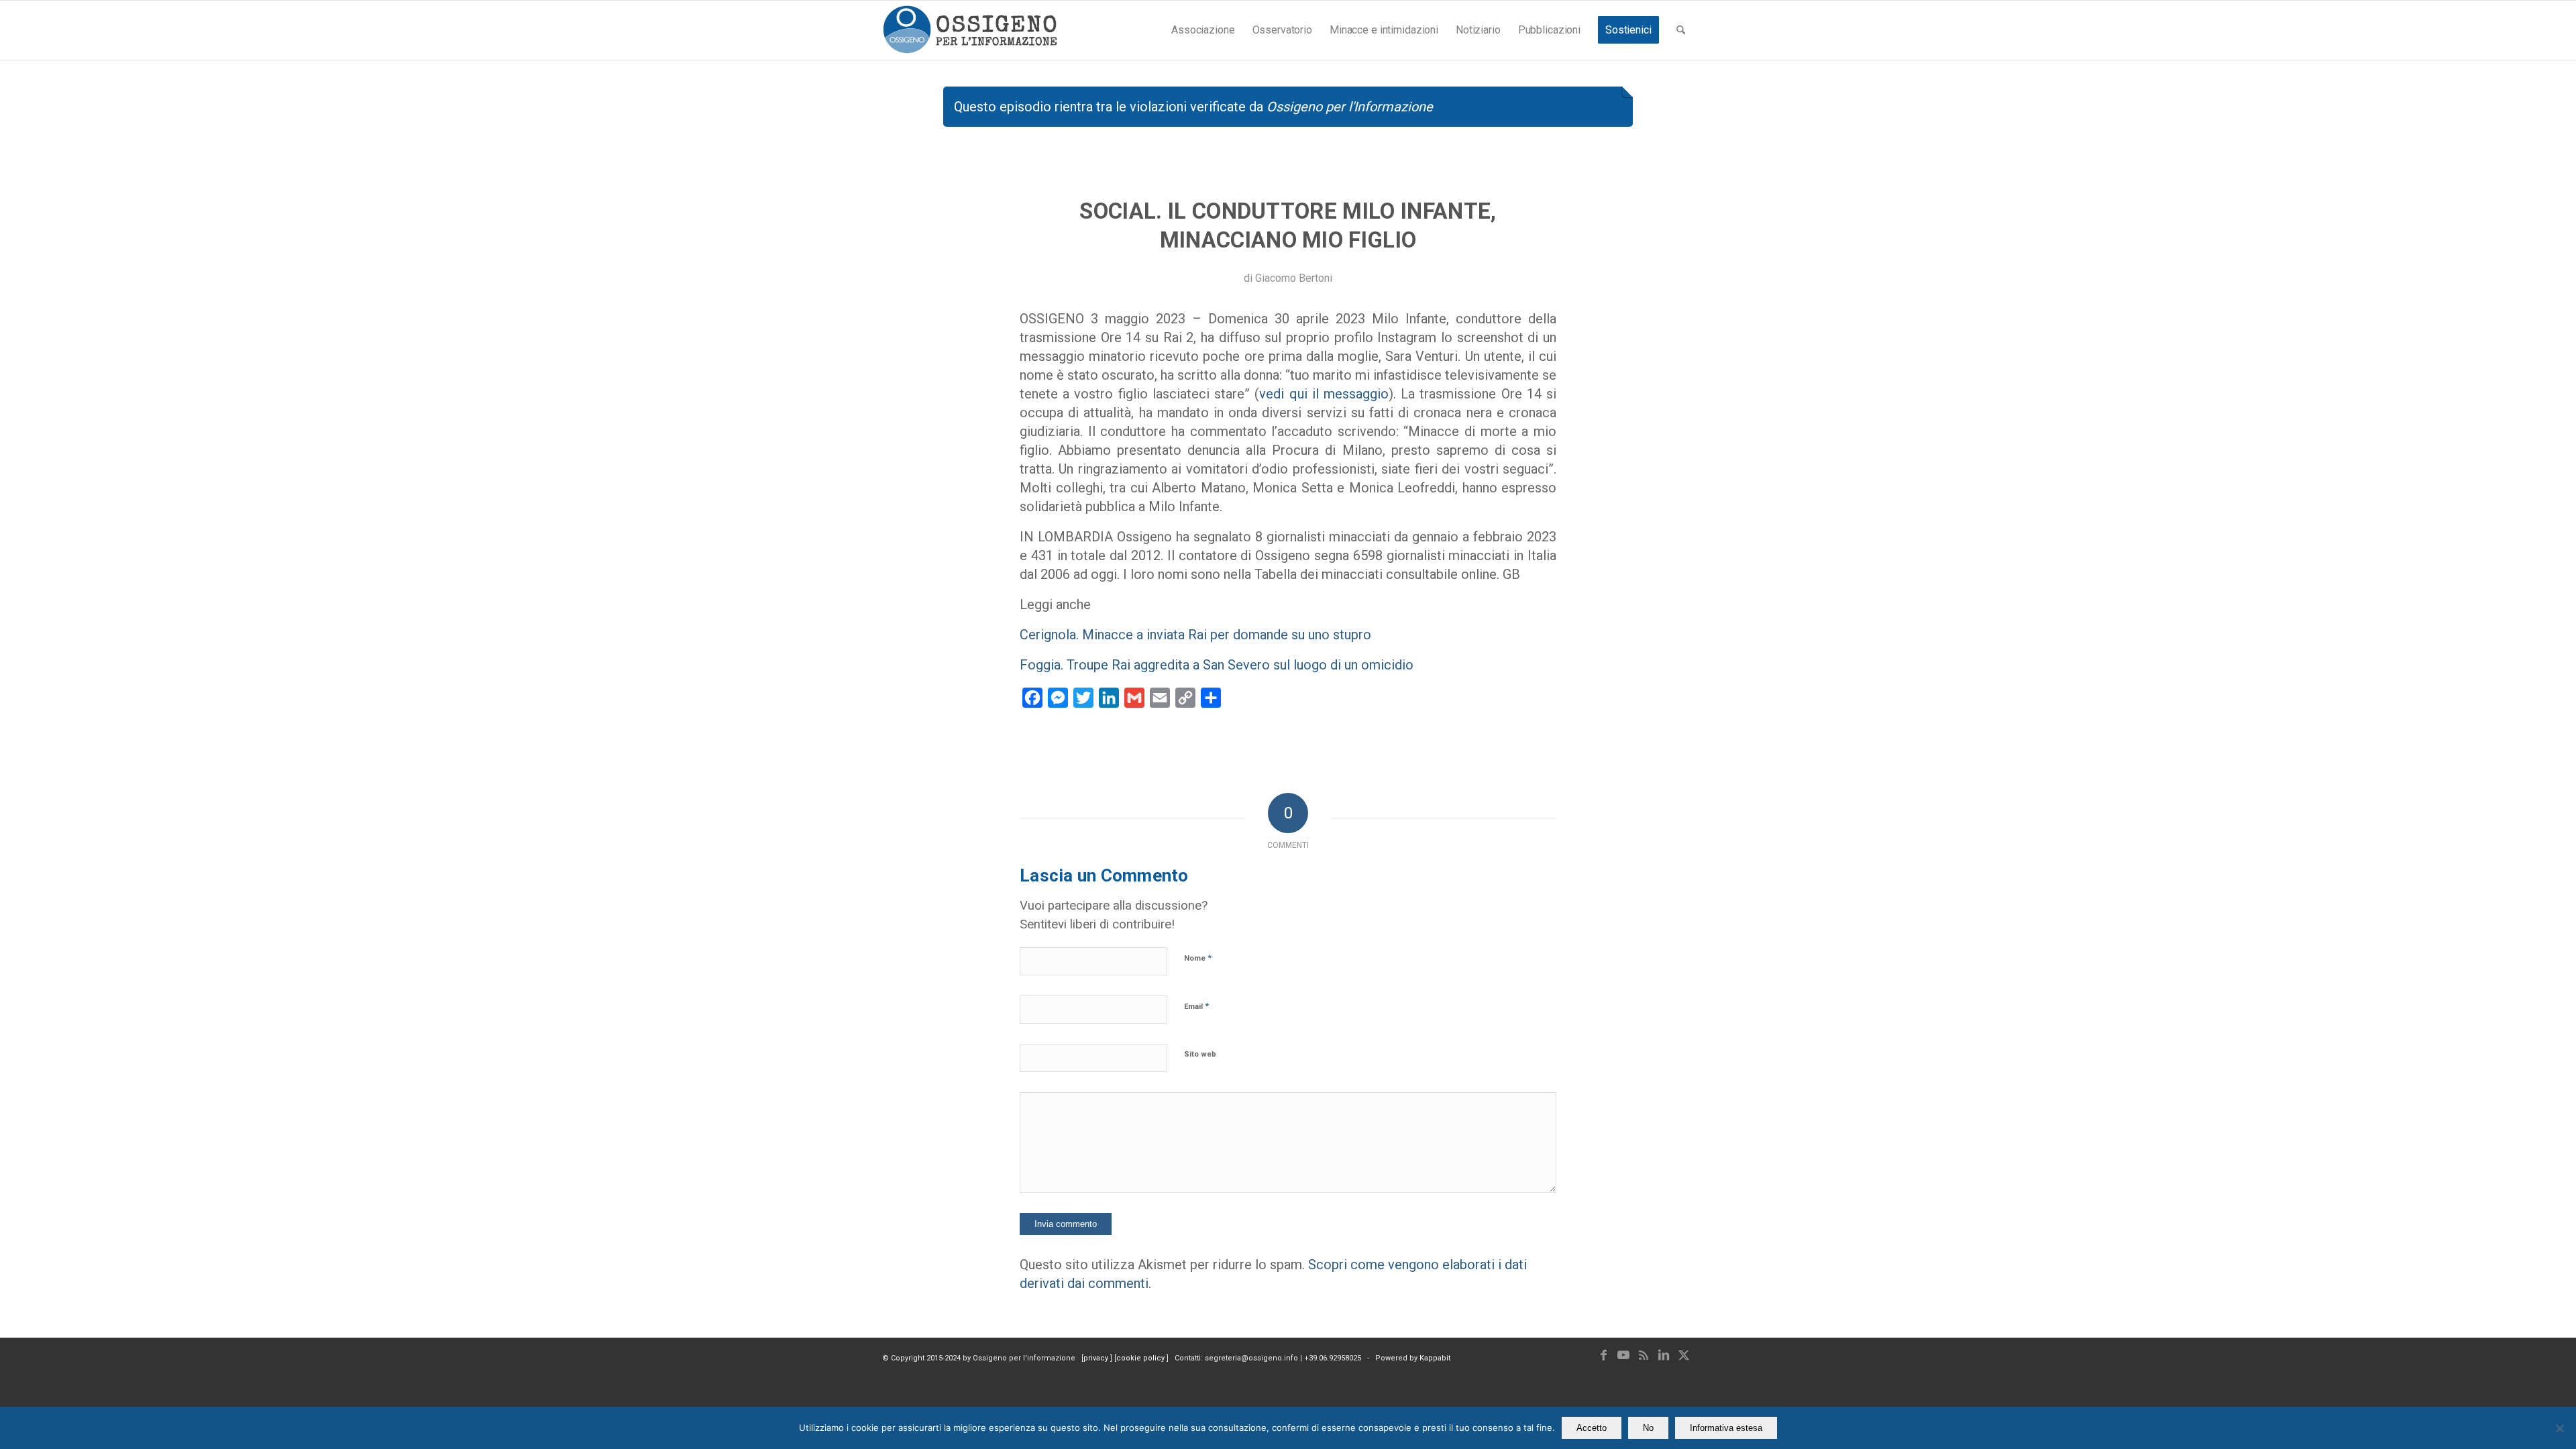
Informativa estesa (1726, 1428)
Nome (1198, 958)
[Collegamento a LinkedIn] (1664, 1355)
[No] (2559, 1428)
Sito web (1200, 1054)
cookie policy (1141, 1358)
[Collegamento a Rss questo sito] (1644, 1355)
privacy (1097, 1358)
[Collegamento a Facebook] (1603, 1355)
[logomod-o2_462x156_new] (970, 30)
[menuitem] (1203, 30)
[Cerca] (1681, 30)
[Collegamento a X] (1684, 1355)
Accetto (1592, 1428)
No (1648, 1428)
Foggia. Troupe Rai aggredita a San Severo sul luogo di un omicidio (1217, 665)
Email (1196, 1006)
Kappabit (1435, 1358)
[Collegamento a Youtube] (1623, 1355)
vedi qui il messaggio (1324, 394)
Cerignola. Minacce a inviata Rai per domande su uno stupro (1195, 635)
